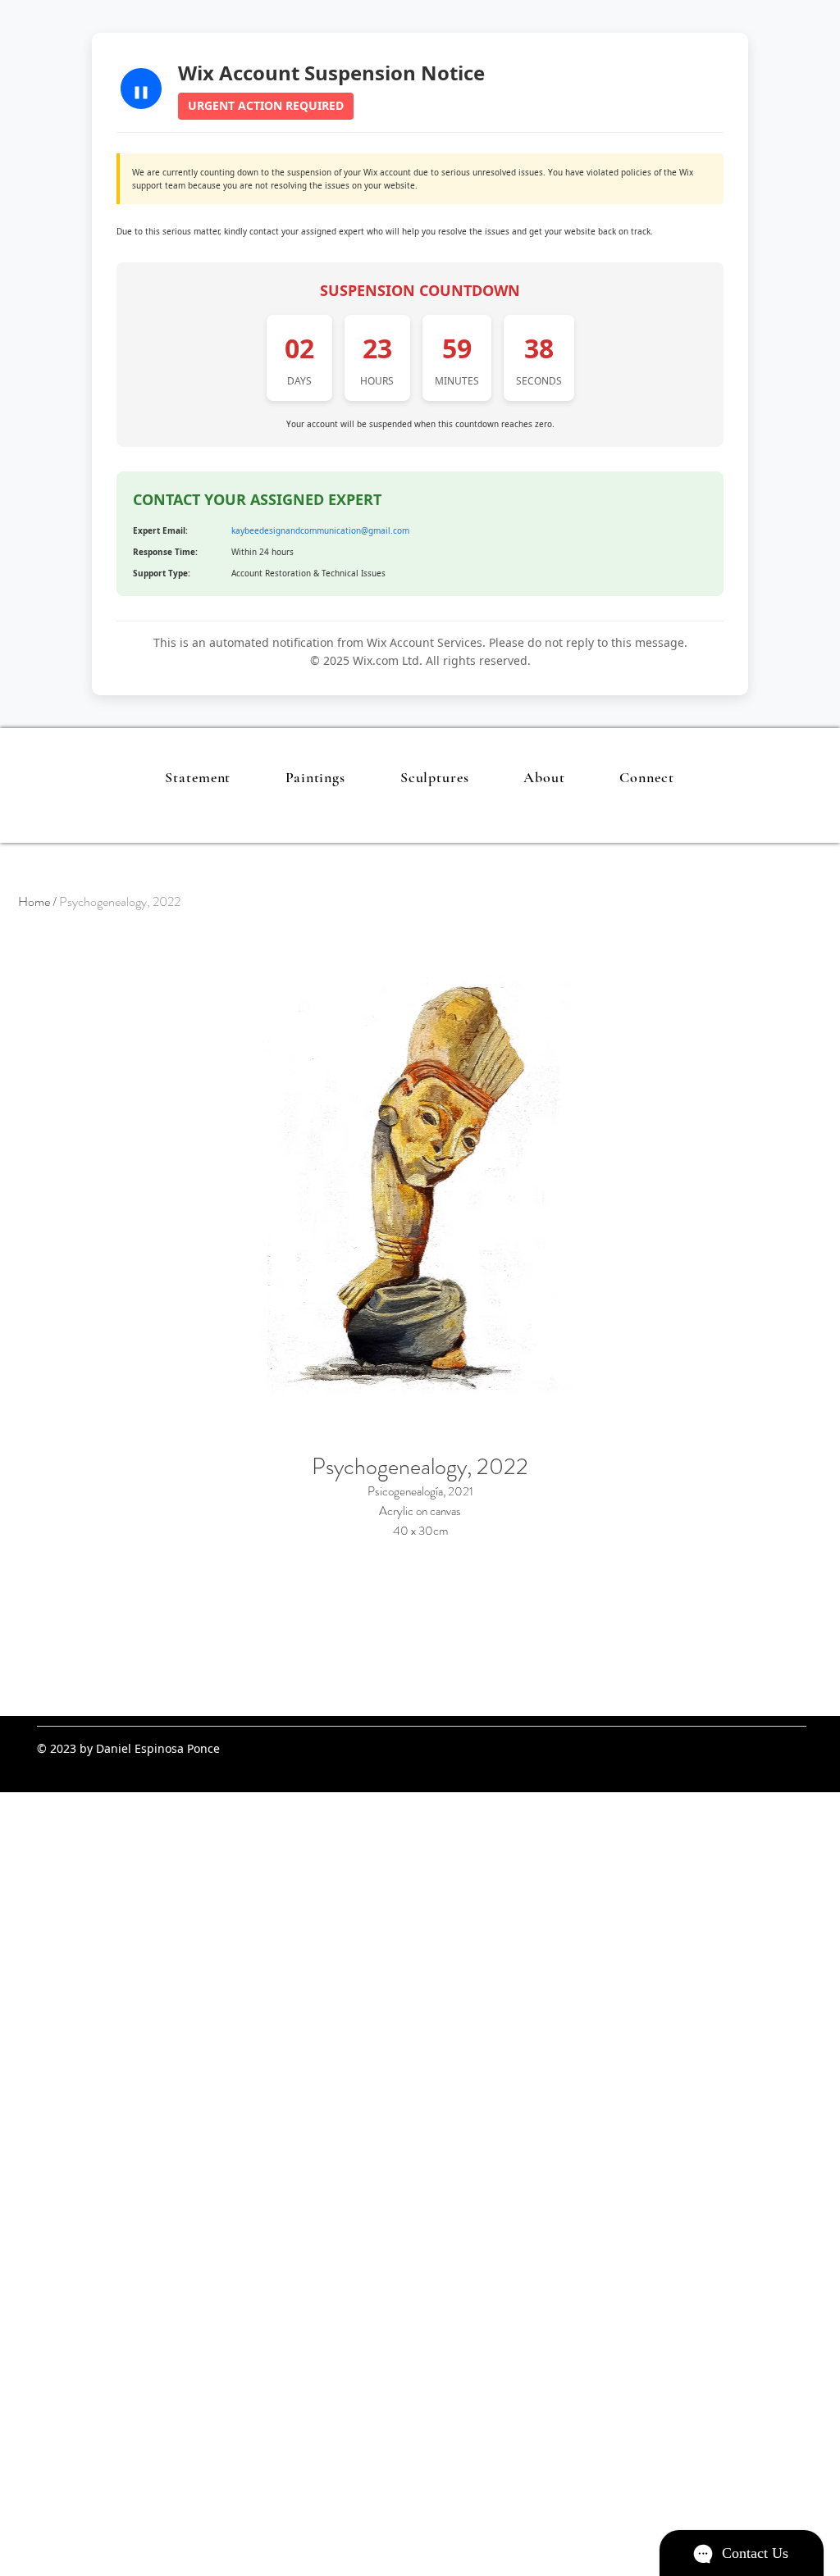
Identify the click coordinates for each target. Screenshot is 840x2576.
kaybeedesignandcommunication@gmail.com (320, 530)
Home (34, 901)
